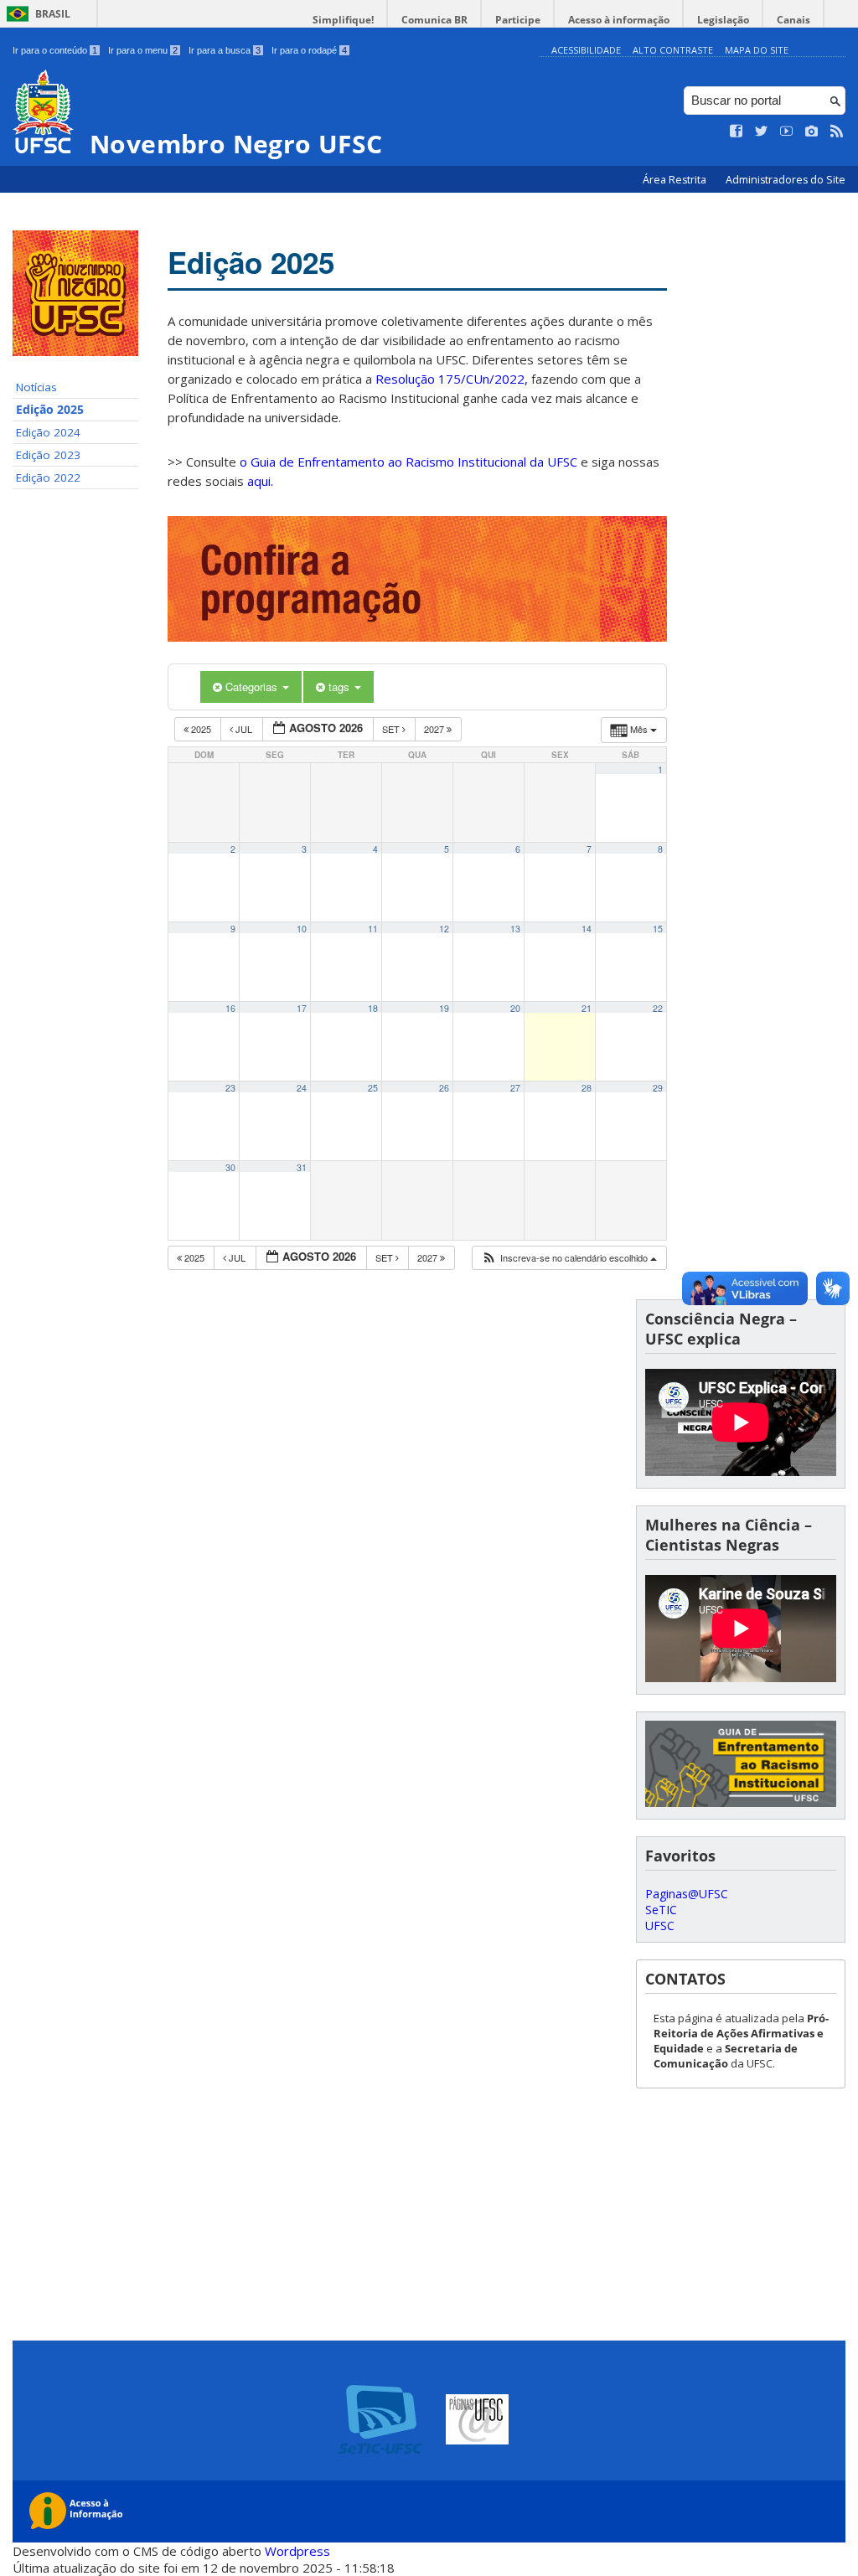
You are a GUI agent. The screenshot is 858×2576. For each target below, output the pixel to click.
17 (302, 1008)
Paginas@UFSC (687, 1894)
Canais (793, 20)
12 (444, 929)
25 (373, 1088)
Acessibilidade (586, 50)
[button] (569, 1258)
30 (230, 1167)
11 (373, 929)
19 (444, 1008)
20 (515, 1008)
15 (658, 929)
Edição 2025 (50, 410)
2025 (201, 729)
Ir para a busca (225, 50)
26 (444, 1088)
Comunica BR (434, 20)
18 (373, 1008)
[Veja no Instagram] (812, 132)
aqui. (260, 481)
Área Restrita (676, 180)
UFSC (660, 1926)
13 (515, 929)
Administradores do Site (786, 180)
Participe (518, 20)
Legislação (723, 20)
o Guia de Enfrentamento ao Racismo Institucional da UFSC (408, 462)
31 (302, 1167)
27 (515, 1088)
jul (244, 729)
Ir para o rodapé (309, 50)
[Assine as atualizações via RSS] (837, 132)
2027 (435, 729)
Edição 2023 (48, 455)
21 (587, 1008)
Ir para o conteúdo (55, 50)
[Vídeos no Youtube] (787, 132)
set (392, 729)
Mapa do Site (757, 50)
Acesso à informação (619, 20)
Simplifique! (343, 20)
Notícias (36, 387)
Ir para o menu (143, 50)
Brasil (53, 14)
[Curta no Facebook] (737, 132)
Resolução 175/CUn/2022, (450, 379)
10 (302, 929)
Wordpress (297, 2551)
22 (658, 1008)
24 (302, 1088)
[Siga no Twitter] (762, 132)
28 (587, 1088)
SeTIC (661, 1910)
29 (658, 1088)
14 (587, 929)
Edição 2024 (48, 432)
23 (230, 1088)
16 (230, 1008)
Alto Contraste (673, 50)
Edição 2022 (48, 478)
